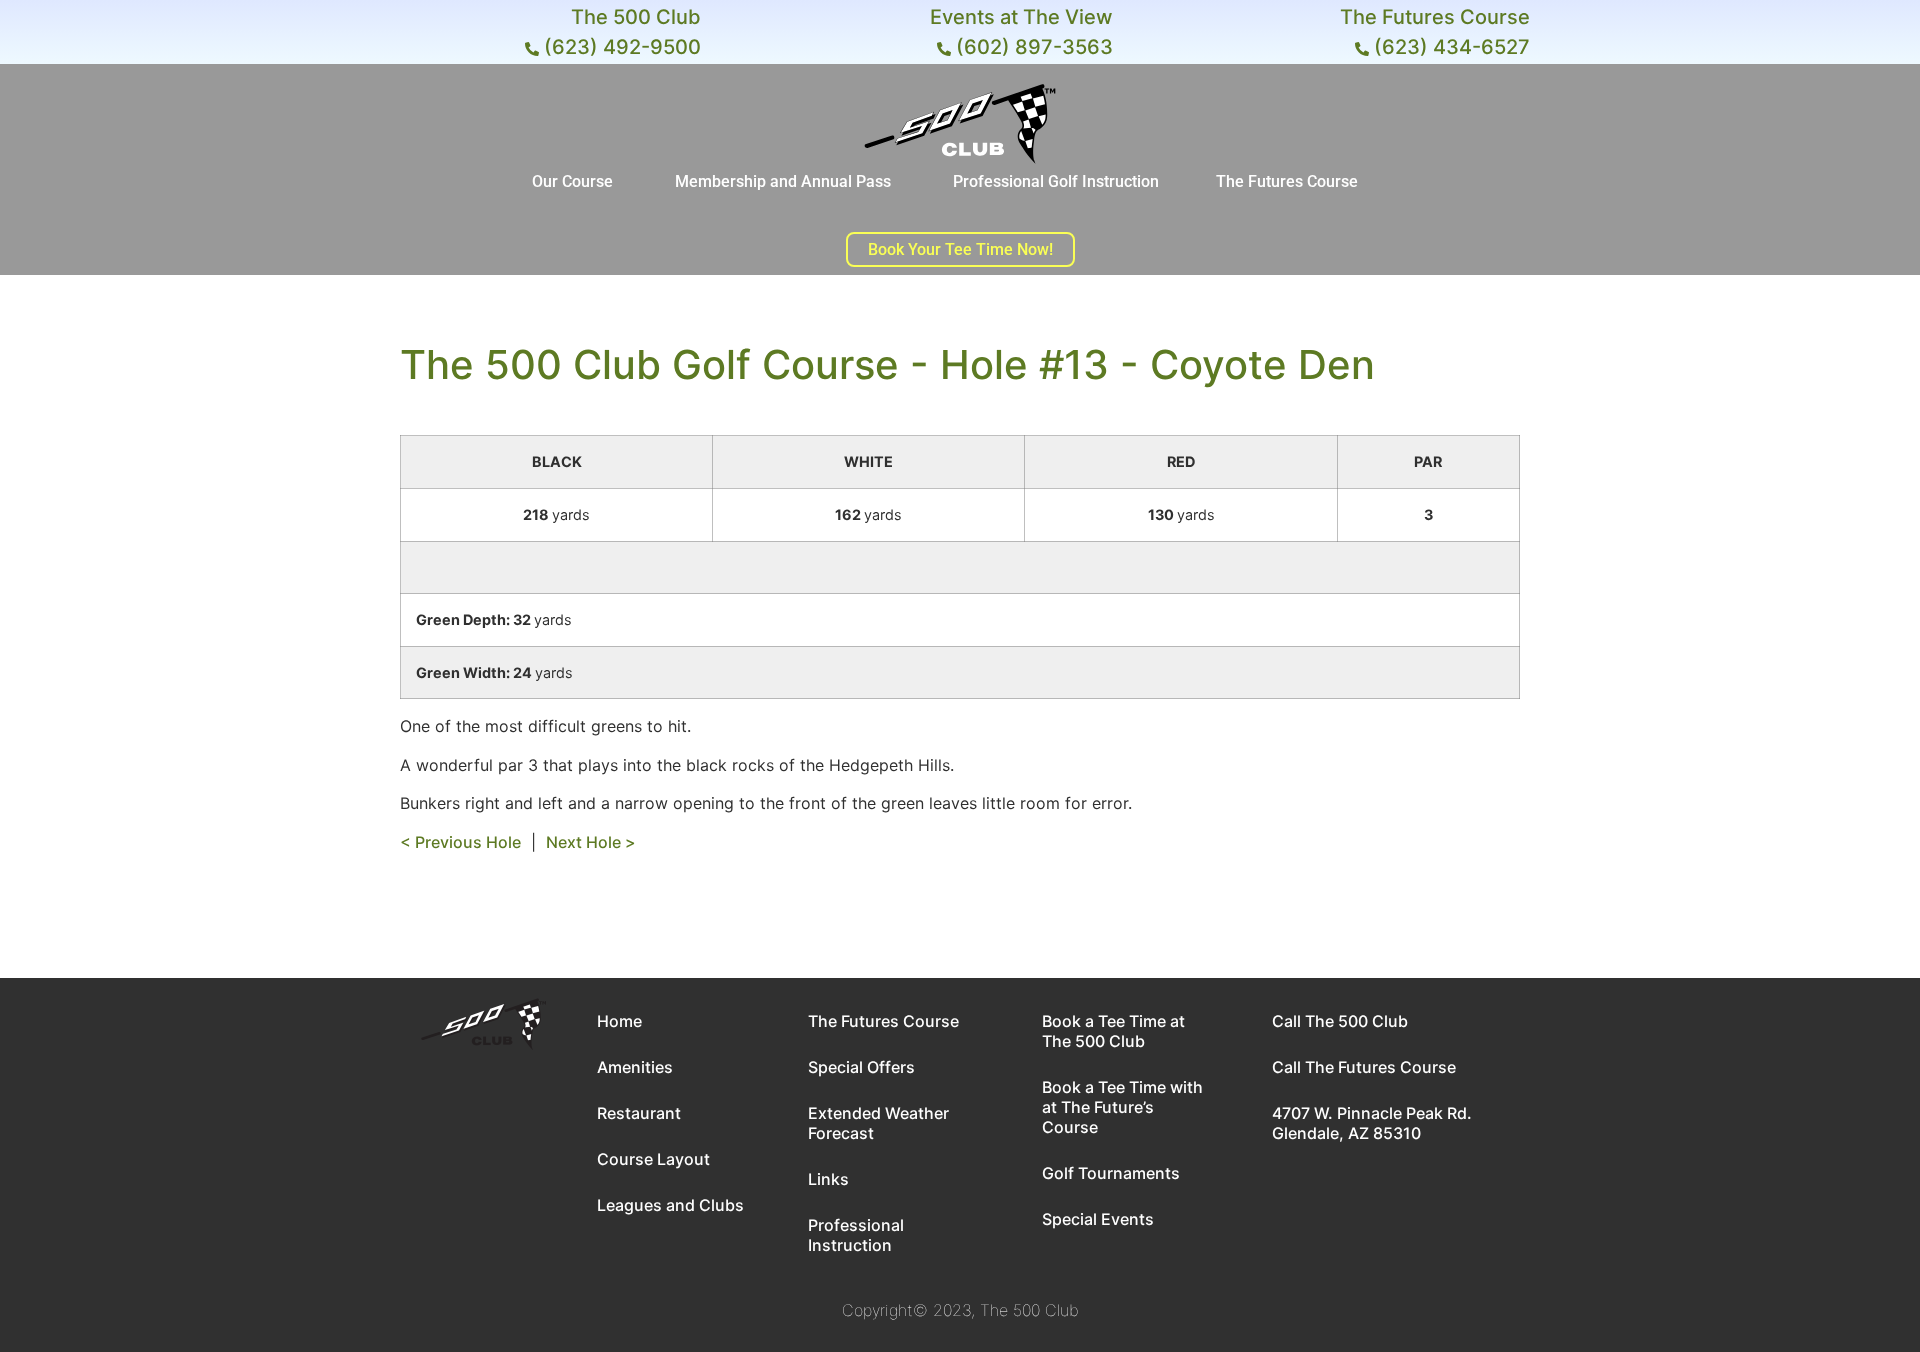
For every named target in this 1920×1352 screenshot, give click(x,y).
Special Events (1098, 1219)
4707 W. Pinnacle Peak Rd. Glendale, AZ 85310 (1372, 1123)
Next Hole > (591, 842)
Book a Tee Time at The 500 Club (1113, 1031)
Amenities (635, 1067)
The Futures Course (883, 1021)
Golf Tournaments (1111, 1173)
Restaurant (639, 1113)
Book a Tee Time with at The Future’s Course (1122, 1107)
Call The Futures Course (1364, 1067)
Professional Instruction (856, 1235)
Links (828, 1179)
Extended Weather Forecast (878, 1123)
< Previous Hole (460, 842)
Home (619, 1021)
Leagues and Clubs (670, 1205)
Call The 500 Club (1340, 1021)
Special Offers (861, 1067)
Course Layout (653, 1159)
